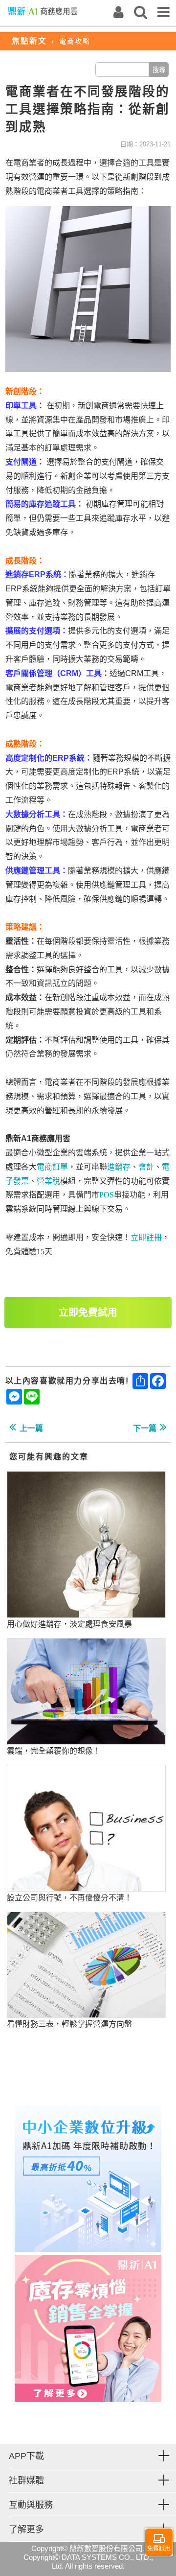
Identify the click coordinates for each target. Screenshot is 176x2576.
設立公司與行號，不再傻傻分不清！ (69, 1898)
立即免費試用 (88, 1312)
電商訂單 (52, 1167)
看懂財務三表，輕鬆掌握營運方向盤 (69, 2024)
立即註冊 (146, 1237)
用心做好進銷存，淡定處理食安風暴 (69, 1624)
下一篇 (145, 1428)
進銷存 (119, 1167)
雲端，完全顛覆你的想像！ (54, 1751)
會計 (146, 1167)
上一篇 (31, 1428)
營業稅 (48, 1181)
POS (107, 1195)
